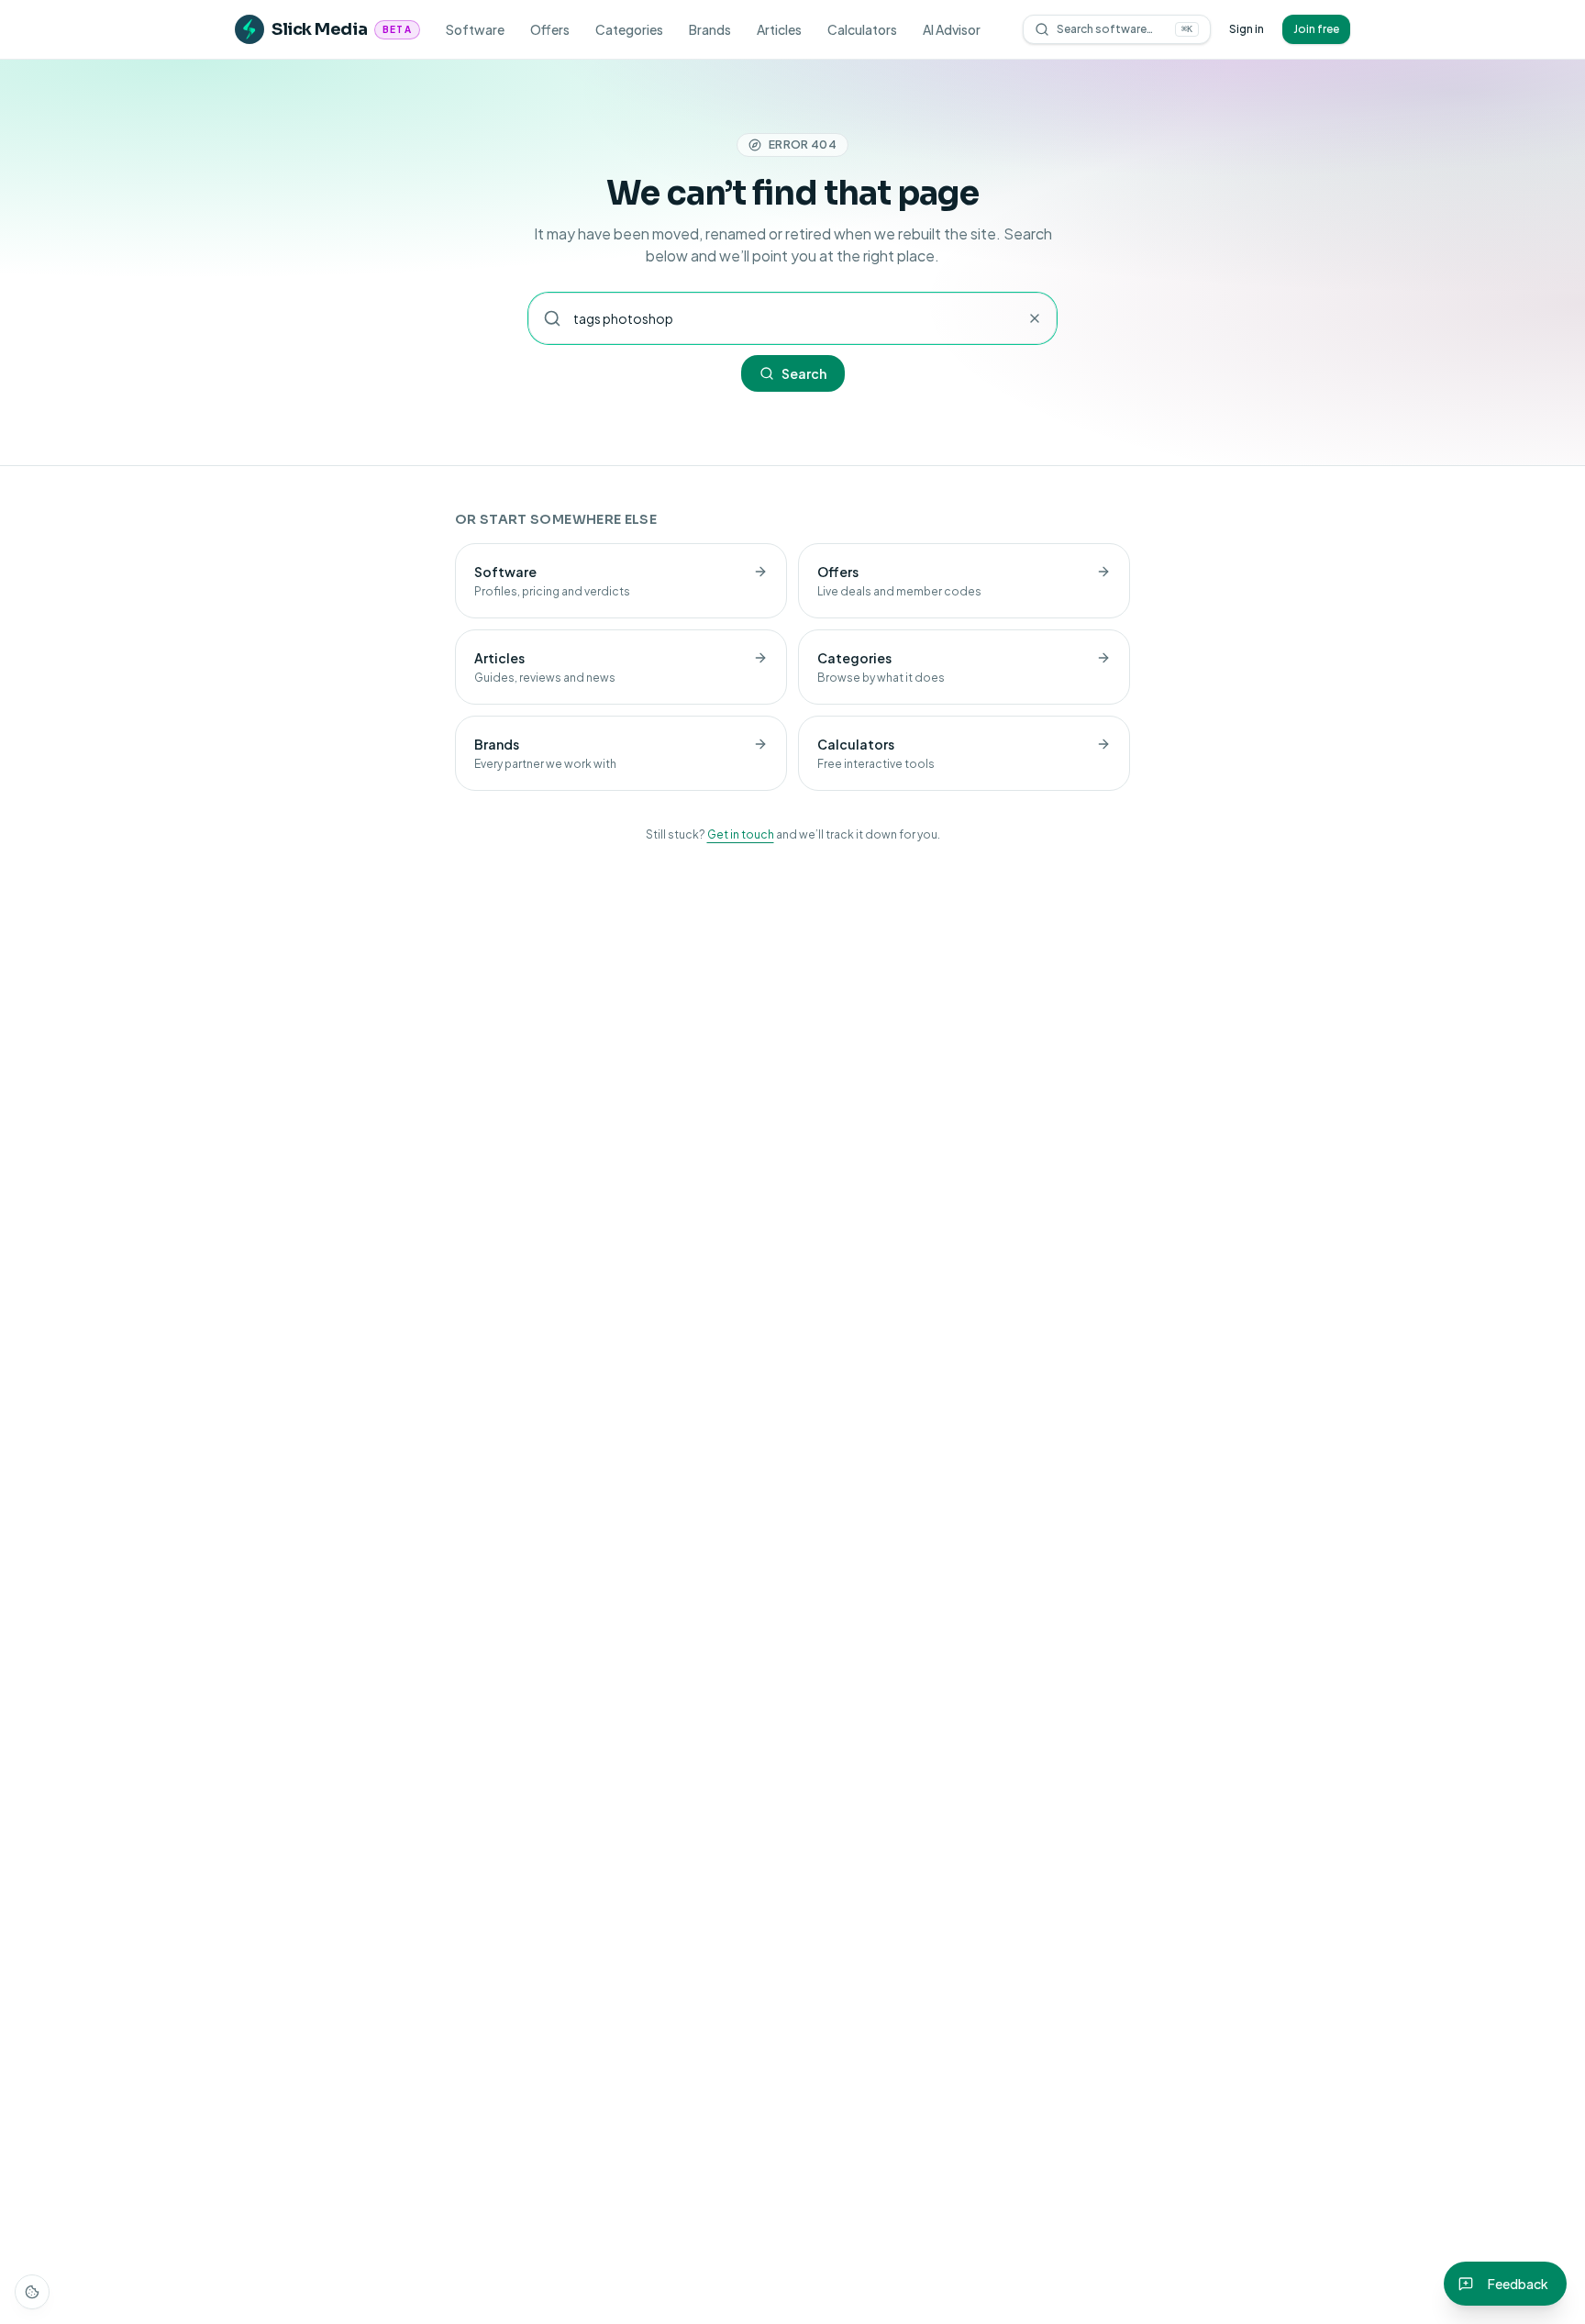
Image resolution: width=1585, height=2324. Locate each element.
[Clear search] (1035, 318)
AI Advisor (952, 29)
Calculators (862, 29)
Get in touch (741, 834)
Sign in (1247, 29)
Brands (710, 29)
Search (804, 373)
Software (475, 29)
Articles (779, 29)
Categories (629, 29)
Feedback (1518, 2284)
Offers (550, 29)
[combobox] (792, 318)
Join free (1316, 29)
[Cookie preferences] (32, 2292)
